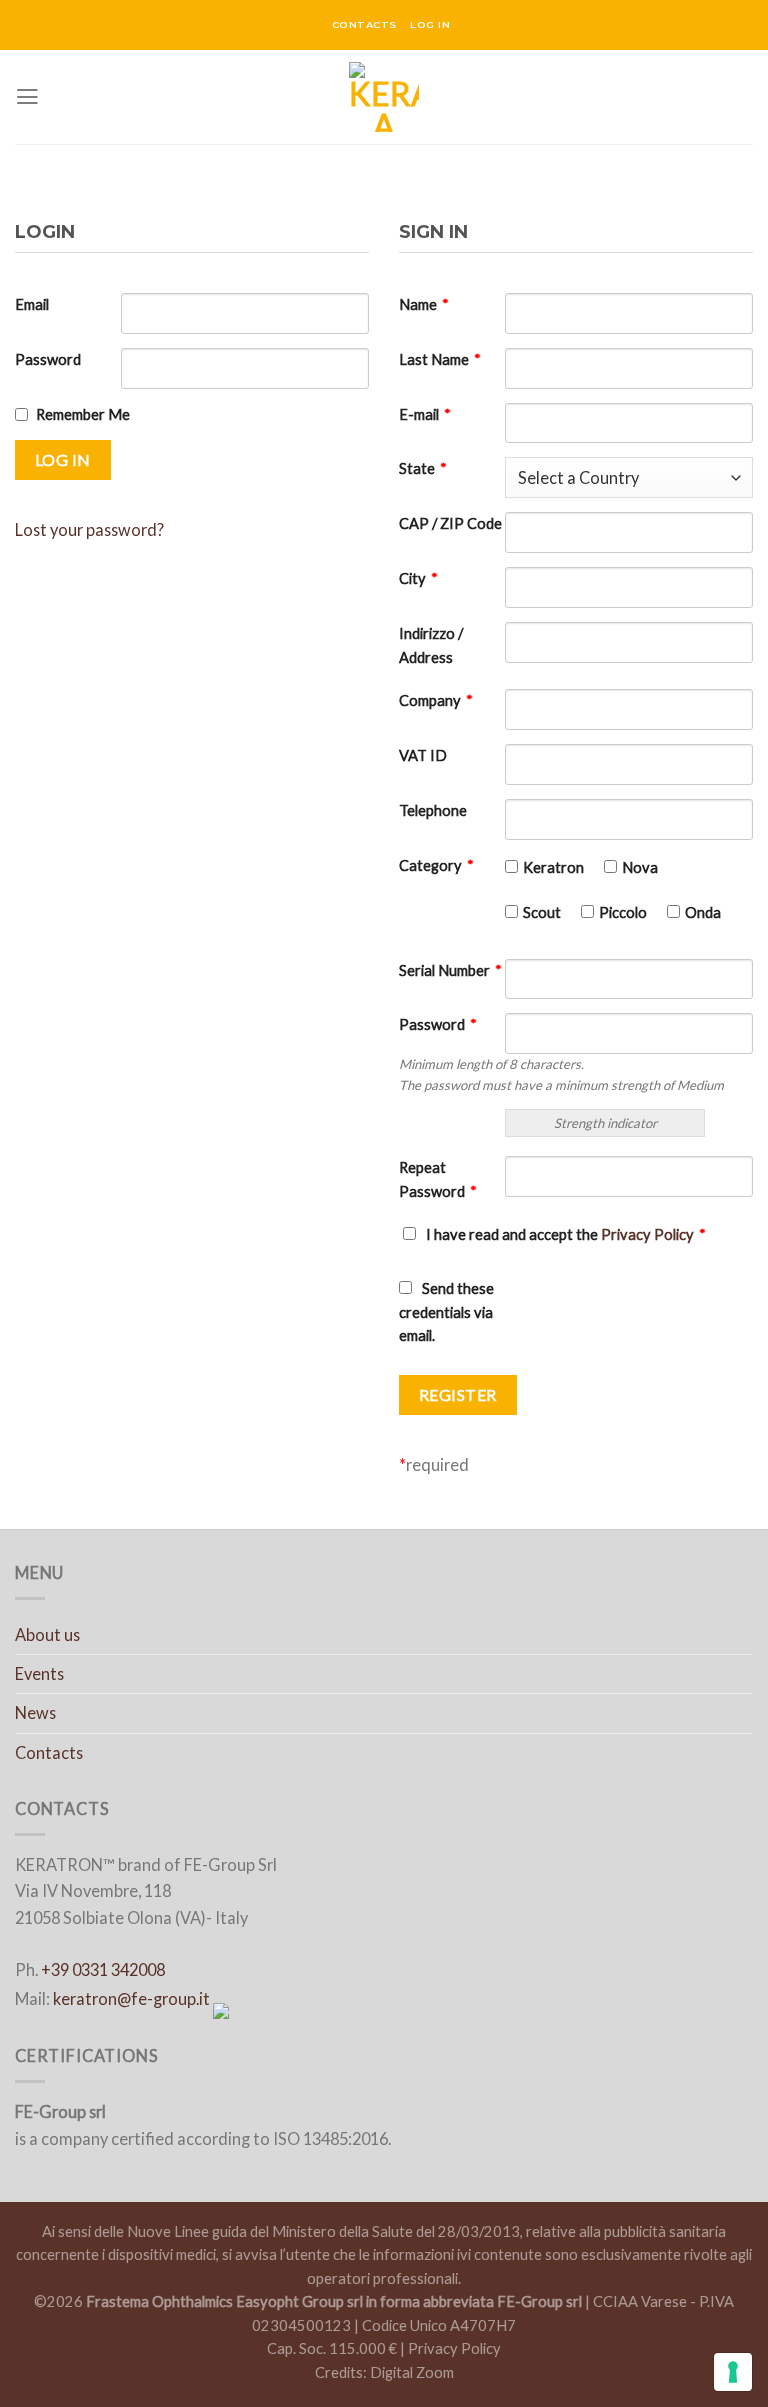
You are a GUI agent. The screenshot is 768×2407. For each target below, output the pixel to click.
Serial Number (450, 970)
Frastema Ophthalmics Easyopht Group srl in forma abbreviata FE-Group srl (334, 2301)
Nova (640, 867)
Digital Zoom (412, 2372)
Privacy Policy (647, 1234)
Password (48, 359)
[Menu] (27, 97)
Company (436, 700)
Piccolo (623, 912)
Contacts (49, 1752)
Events (39, 1673)
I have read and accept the (566, 1234)
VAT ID (423, 755)
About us (47, 1634)
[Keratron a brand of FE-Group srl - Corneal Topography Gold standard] (384, 97)
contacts (364, 24)
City (418, 578)
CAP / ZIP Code (450, 523)
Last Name (440, 359)
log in (430, 24)
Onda (703, 912)
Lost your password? (89, 529)
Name (424, 304)
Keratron (553, 867)
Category (436, 865)
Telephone (433, 810)
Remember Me (83, 414)
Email (32, 304)
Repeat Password (438, 1179)
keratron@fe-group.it (131, 1998)
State (423, 468)
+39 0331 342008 (103, 1969)
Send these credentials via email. (446, 1312)
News (35, 1712)
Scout (542, 912)
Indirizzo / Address (431, 645)
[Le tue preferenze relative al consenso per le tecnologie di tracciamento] (733, 2372)
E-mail (425, 414)
